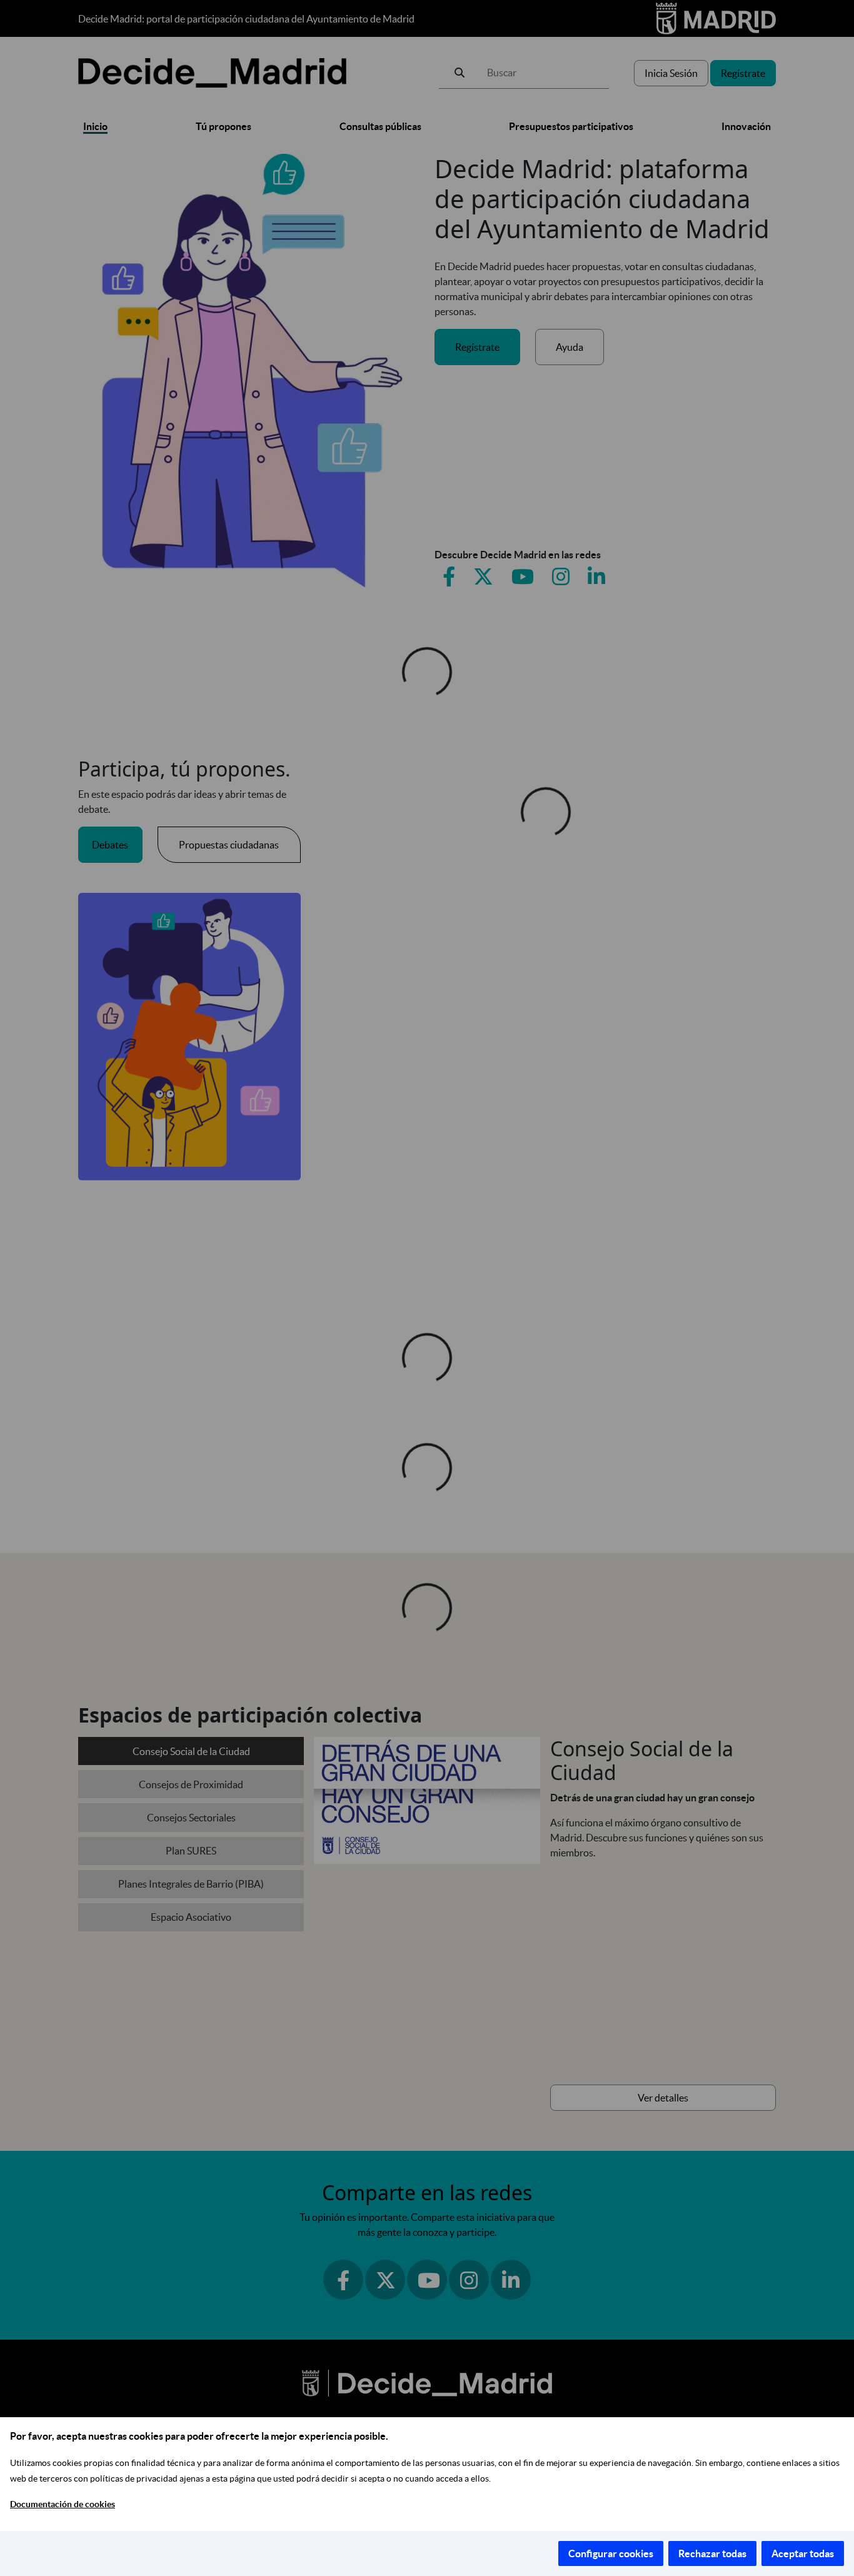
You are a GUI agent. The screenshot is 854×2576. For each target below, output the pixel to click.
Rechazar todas (712, 2553)
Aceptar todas (803, 2553)
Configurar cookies (611, 2553)
